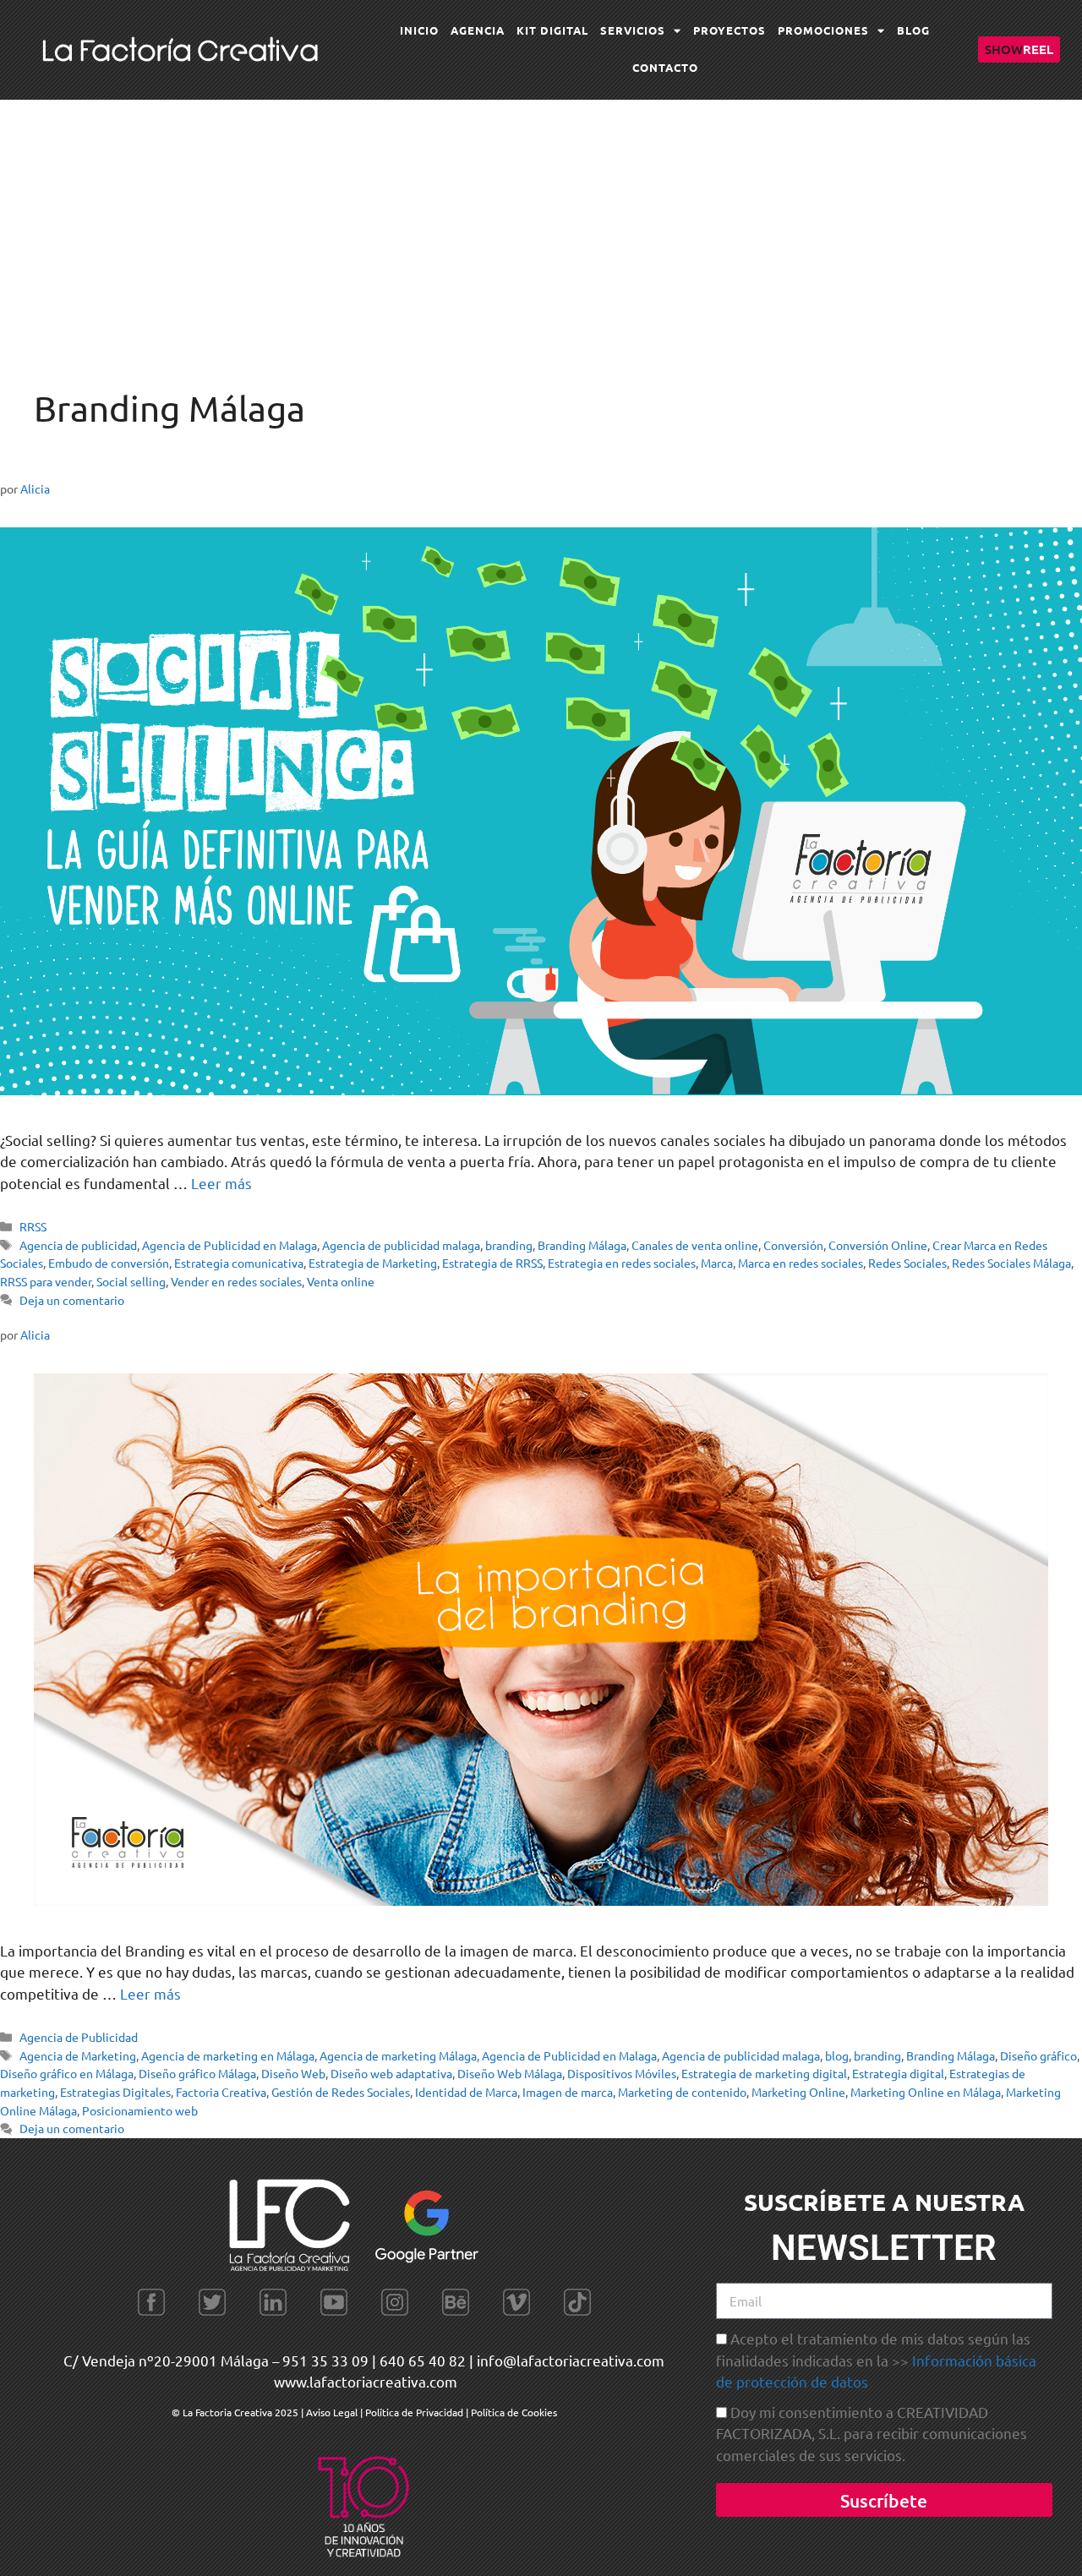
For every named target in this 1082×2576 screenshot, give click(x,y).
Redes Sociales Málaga (1011, 1263)
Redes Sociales (907, 1263)
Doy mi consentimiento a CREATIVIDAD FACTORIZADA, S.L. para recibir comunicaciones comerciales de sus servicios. (872, 2433)
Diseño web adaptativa (391, 2073)
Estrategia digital (898, 2073)
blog (837, 2055)
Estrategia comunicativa (239, 1263)
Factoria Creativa (221, 2092)
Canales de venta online (695, 1245)
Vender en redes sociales (236, 1281)
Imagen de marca (568, 2092)
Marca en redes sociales (801, 1263)
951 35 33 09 (325, 2360)
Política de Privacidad (414, 2412)
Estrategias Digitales (115, 2092)
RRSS (33, 1226)
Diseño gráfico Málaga (197, 2073)
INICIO (419, 30)
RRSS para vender (46, 1281)
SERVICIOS (633, 30)
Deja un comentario (72, 1300)
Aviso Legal (333, 2412)
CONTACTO (665, 67)
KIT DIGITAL (552, 30)
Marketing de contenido (682, 2092)
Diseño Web (293, 2073)
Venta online (341, 1281)
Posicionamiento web (140, 2110)
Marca (717, 1263)
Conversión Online (878, 1245)
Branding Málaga (582, 1245)
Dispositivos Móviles (622, 2073)
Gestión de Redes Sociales (341, 2092)
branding (509, 1245)
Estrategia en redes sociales (622, 1263)
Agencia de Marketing (78, 2055)
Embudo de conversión (109, 1263)
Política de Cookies (514, 2412)
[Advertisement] (541, 226)
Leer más (221, 1183)
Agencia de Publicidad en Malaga (230, 1245)
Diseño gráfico (1038, 2055)
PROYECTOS (730, 30)
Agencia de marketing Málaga (398, 2055)
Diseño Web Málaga (510, 2073)
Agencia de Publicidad (79, 2037)
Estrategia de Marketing (373, 1263)
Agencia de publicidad (78, 1245)
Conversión (793, 1245)
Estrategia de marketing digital (764, 2073)
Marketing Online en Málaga (926, 2092)
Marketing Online (798, 2092)
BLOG (913, 30)
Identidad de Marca (466, 2092)
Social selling (131, 1281)
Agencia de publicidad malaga (401, 1245)
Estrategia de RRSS (492, 1263)
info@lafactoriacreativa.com (571, 2360)
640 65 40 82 (423, 2360)
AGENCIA (478, 30)
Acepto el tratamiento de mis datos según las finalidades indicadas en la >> (876, 2360)
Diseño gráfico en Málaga (67, 2073)
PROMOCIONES (823, 30)
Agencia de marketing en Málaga (228, 2055)
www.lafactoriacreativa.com (366, 2381)
